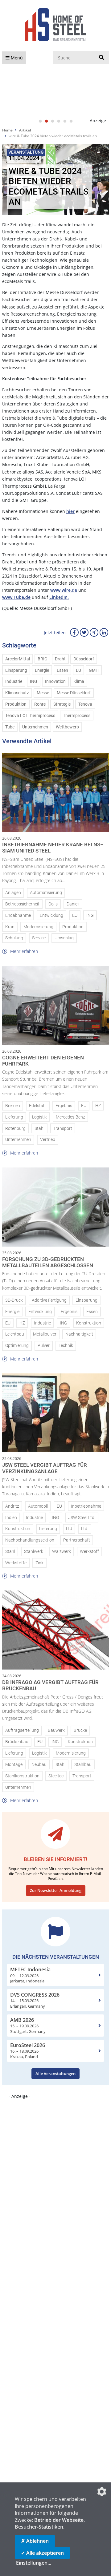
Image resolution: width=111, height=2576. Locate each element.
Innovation (55, 681)
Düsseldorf (84, 659)
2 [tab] (46, 121)
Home (7, 130)
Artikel (25, 130)
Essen (62, 670)
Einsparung (16, 670)
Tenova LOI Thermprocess (30, 716)
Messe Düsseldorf (74, 693)
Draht (60, 659)
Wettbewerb (67, 727)
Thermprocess (77, 716)
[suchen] (101, 58)
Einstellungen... (34, 2563)
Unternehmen (35, 727)
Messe (43, 693)
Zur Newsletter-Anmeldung (56, 1890)
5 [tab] (65, 121)
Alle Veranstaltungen (55, 2074)
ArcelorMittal (18, 659)
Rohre (40, 704)
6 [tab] (71, 121)
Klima (79, 681)
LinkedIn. (59, 597)
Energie (42, 670)
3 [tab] (52, 121)
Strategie (62, 704)
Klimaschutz (17, 693)
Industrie (14, 681)
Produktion (16, 704)
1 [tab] (40, 121)
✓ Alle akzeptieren (42, 2553)
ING (34, 681)
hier (70, 511)
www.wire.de (64, 590)
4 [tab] (59, 121)
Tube (10, 727)
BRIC (42, 659)
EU (78, 670)
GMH (94, 670)
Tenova (85, 704)
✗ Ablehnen (35, 2541)
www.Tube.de (16, 597)
